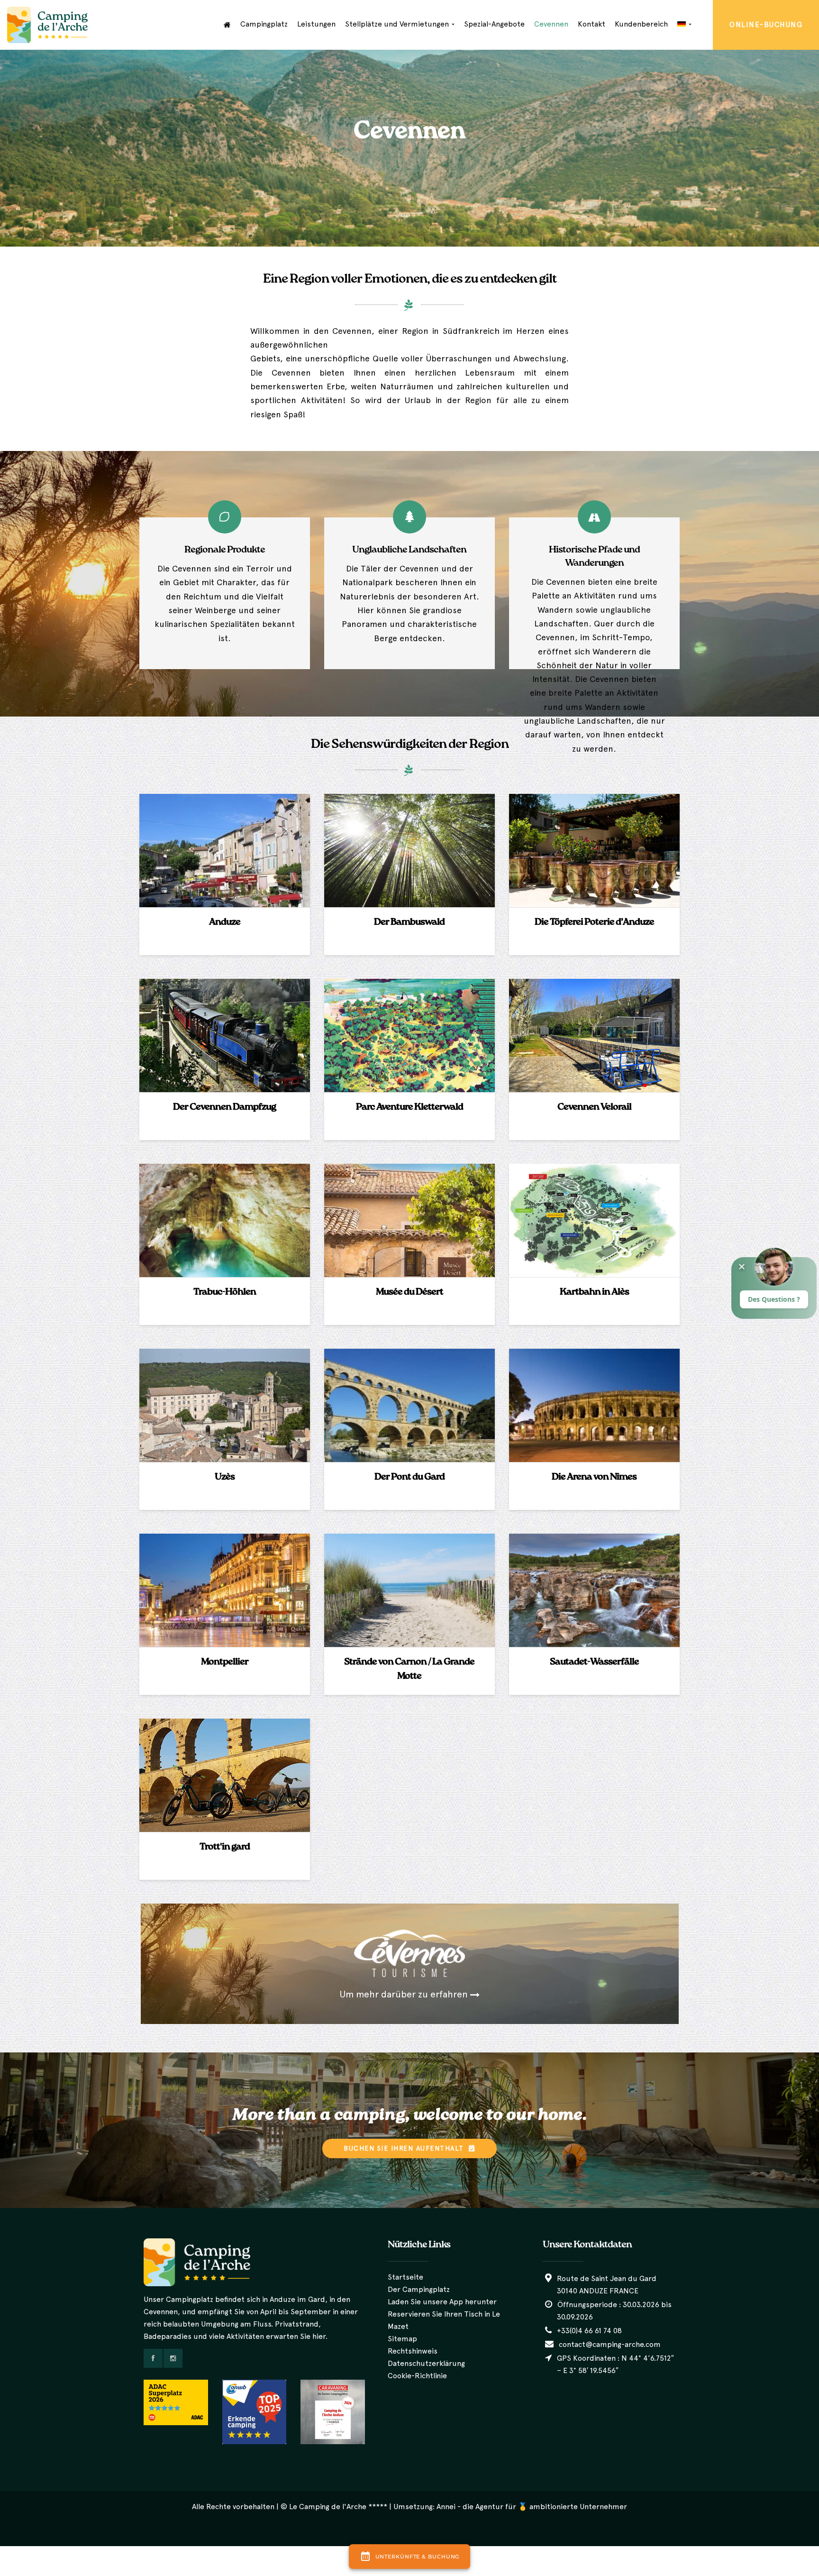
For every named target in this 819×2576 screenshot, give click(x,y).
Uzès (225, 1477)
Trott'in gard (225, 1847)
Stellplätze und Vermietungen (398, 24)
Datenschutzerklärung (426, 2363)
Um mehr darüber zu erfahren (405, 1994)
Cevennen (551, 24)
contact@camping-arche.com (609, 2344)
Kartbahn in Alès (594, 1292)
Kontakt (591, 24)
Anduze (225, 922)
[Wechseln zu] (684, 24)
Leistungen (316, 24)
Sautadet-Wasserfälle (594, 1662)
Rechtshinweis (413, 2351)
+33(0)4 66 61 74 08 (588, 2331)
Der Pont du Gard (409, 1477)
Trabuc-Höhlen (225, 1292)
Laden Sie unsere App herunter (442, 2302)
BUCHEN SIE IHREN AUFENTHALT (405, 2148)
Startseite (405, 2277)
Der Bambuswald (409, 922)
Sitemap (402, 2339)
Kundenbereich (641, 24)
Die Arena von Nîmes (594, 1477)
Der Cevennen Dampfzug (224, 1107)
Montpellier (225, 1662)
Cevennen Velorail (594, 1107)
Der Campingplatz (419, 2289)
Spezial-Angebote (494, 24)
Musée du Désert (409, 1292)
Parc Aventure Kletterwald (409, 1107)
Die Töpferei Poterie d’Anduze (594, 922)
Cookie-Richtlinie (417, 2376)
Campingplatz (264, 24)
